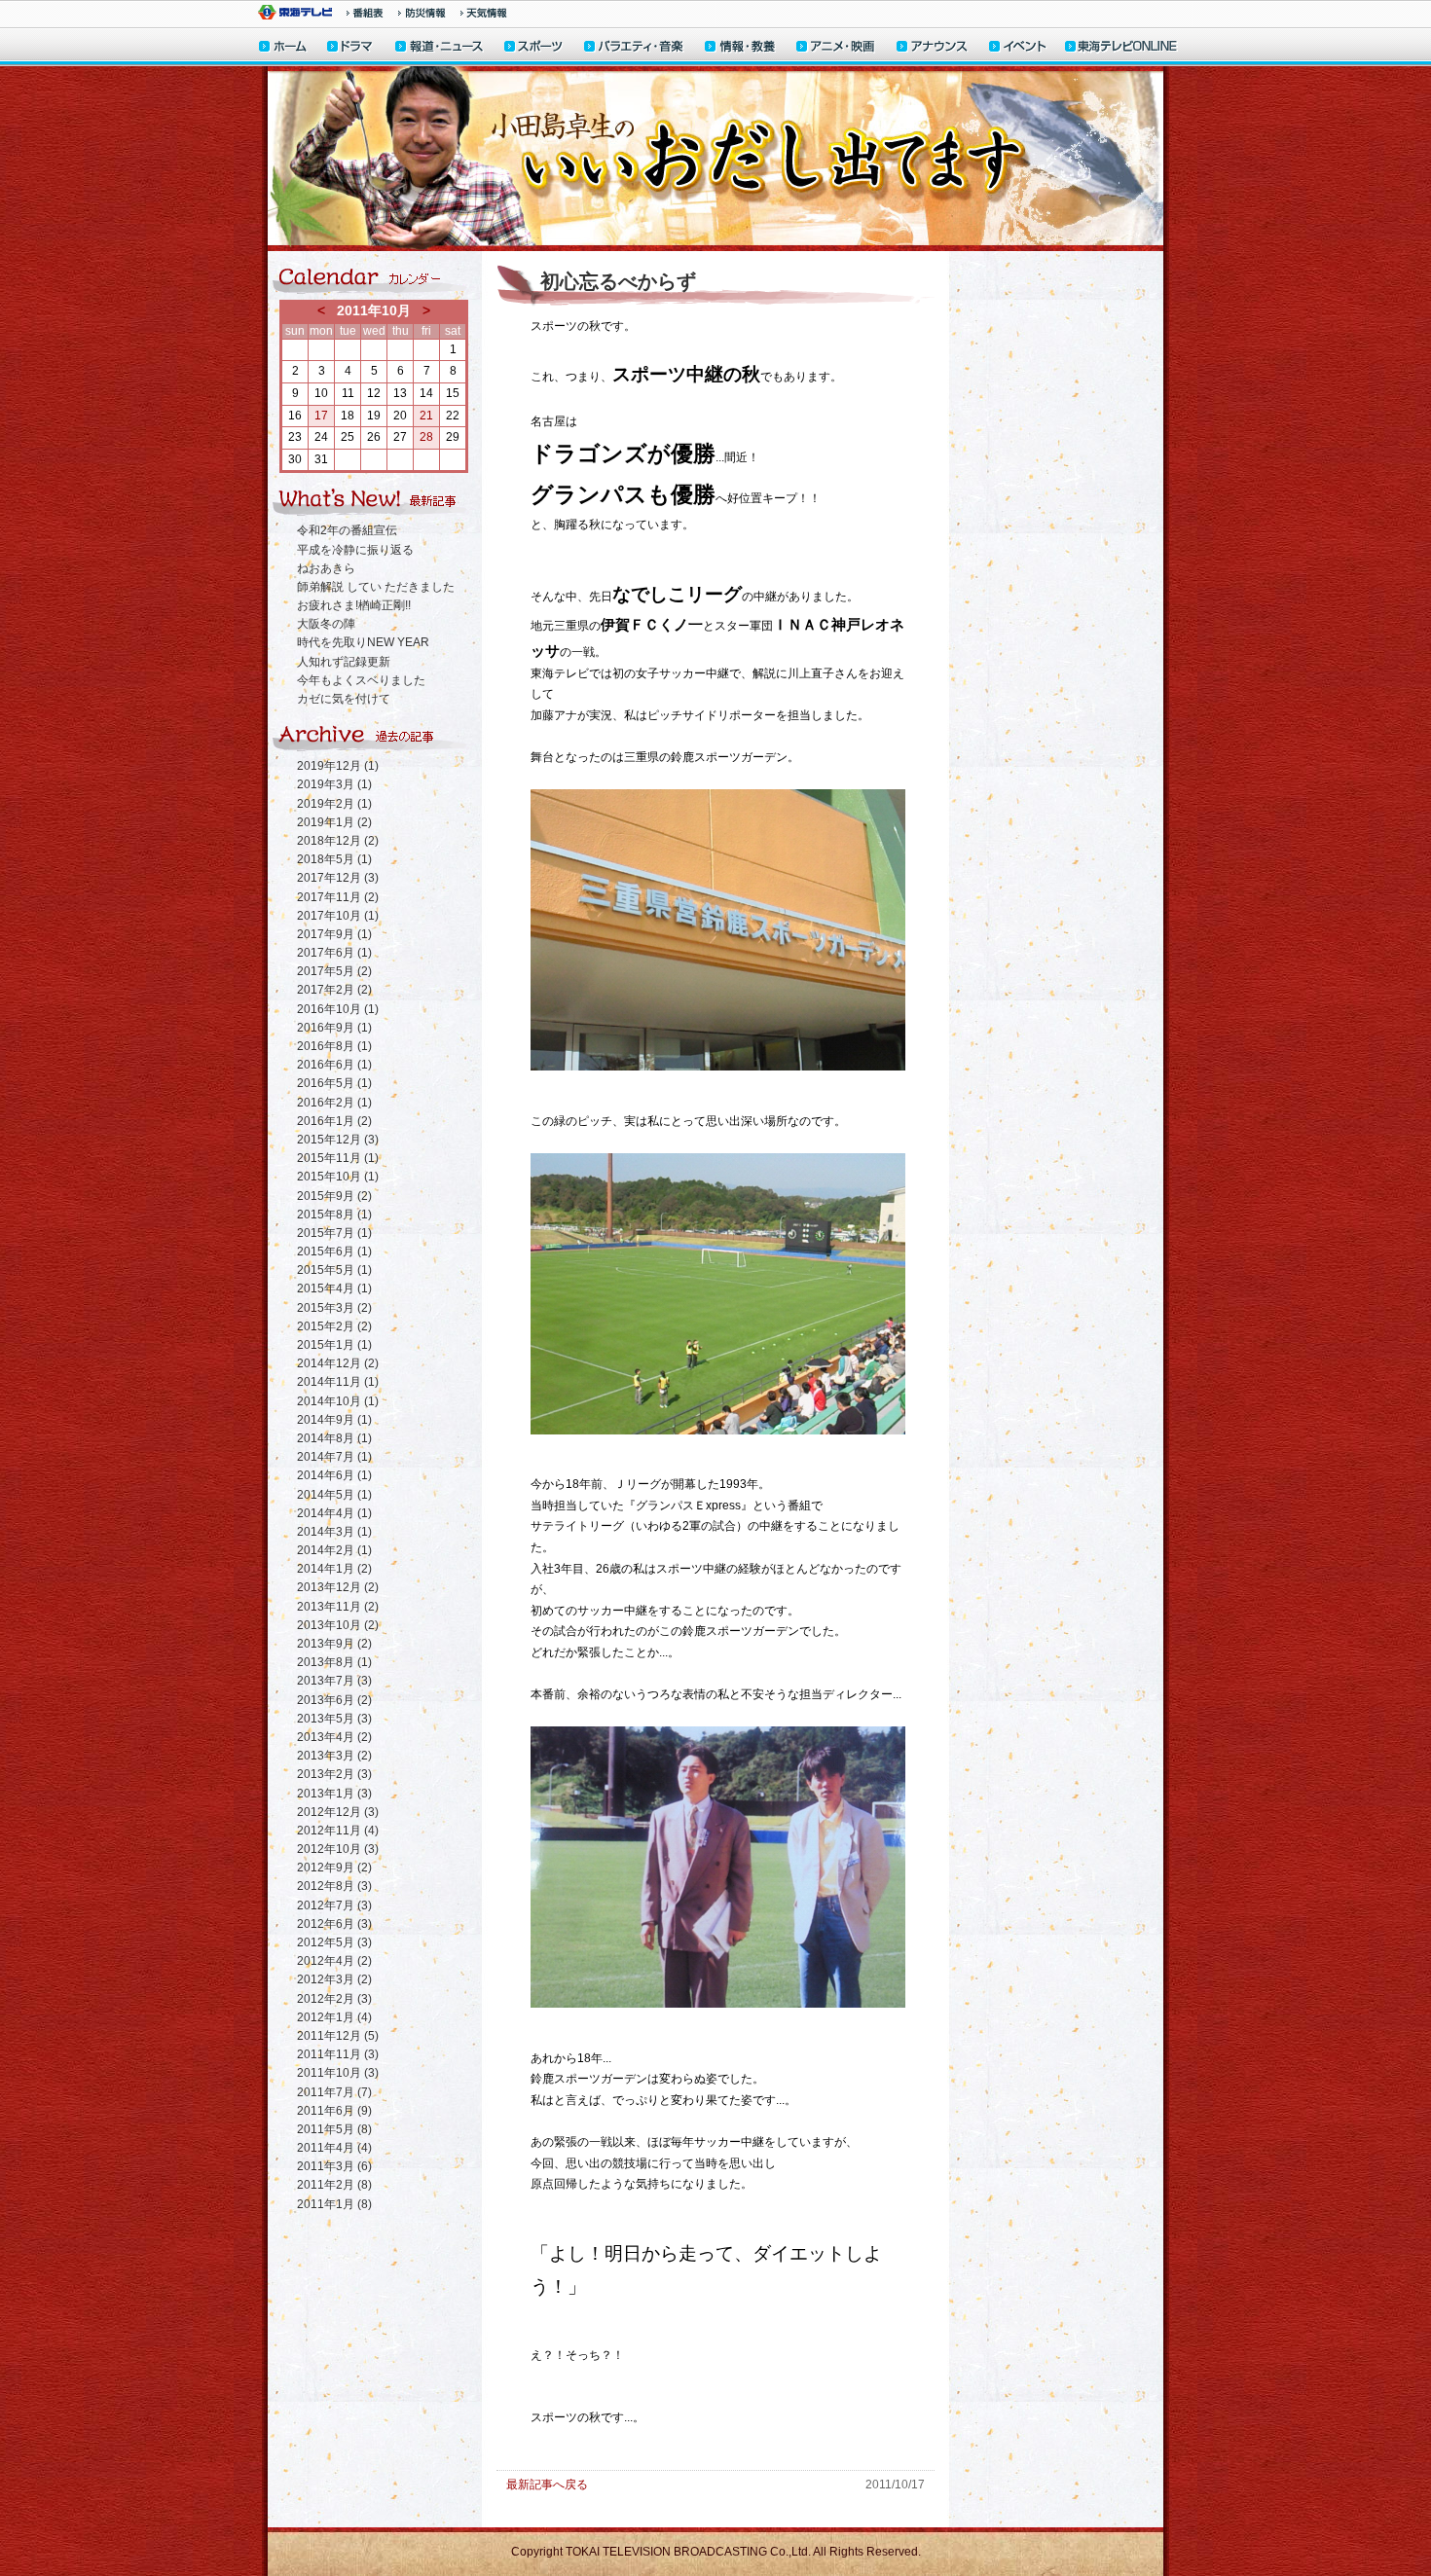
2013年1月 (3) (334, 1794)
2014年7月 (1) (334, 1457)
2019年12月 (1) (338, 766)
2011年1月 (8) (334, 2204)
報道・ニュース (439, 48)
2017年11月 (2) (338, 897)
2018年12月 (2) (338, 841)
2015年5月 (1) (334, 1270)
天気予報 (484, 13)
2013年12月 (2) (338, 1587)
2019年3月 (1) (334, 784)
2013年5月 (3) (334, 1719)
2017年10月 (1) (338, 916)
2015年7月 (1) (334, 1233)
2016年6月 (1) (334, 1065)
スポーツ (534, 48)
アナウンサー (933, 48)
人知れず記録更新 (344, 662)
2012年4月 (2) (334, 1961)
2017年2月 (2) (334, 990)
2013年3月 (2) (334, 1756)
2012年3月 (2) (334, 1979)
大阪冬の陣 (326, 624)
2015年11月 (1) (338, 1158)
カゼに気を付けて (344, 699)
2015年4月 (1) (334, 1288)
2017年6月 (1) (334, 953)
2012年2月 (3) (334, 1999)
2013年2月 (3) (334, 1774)
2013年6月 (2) (334, 1700)
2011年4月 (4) (334, 2148)
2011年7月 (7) (334, 2092)
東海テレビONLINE (1120, 48)
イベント (1018, 48)
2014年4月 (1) (334, 1513)
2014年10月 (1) (338, 1401)
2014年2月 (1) (334, 1550)
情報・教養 (741, 48)
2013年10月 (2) (338, 1625)
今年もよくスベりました (361, 680)
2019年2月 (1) (334, 804)
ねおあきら (326, 568)
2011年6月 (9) (334, 2111)
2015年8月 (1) (334, 1215)
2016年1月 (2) (334, 1121)
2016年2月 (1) (334, 1103)
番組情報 (365, 13)
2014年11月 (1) (338, 1382)
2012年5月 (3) (334, 1942)
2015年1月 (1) (334, 1345)
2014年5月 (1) (334, 1495)
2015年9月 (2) (334, 1196)
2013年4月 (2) (334, 1737)
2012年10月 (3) (338, 1849)
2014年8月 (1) (334, 1438)
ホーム (283, 48)
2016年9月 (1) (334, 1028)
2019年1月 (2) (334, 822)
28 (426, 437)
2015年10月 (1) (338, 1177)
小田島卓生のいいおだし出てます (715, 159)
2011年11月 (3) (338, 2054)
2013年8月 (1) (334, 1662)
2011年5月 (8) (334, 2129)
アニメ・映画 (837, 48)
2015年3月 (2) (334, 1308)
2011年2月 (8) (334, 2185)
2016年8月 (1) (334, 1046)
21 (426, 416)
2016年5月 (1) (334, 1083)
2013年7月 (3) (334, 1681)
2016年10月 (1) (338, 1009)
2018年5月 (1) (334, 859)
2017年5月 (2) (334, 971)
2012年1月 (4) (334, 2017)
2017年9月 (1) (334, 934)
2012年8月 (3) (334, 1886)
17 (321, 416)
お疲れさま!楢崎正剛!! (354, 605)
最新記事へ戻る (547, 2485)
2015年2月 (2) (334, 1326)
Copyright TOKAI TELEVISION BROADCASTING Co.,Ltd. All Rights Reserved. (716, 2552)
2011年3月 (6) (334, 2166)
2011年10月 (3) (338, 2073)
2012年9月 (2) (334, 1868)
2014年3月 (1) (334, 1532)
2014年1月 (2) (334, 1569)
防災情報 (422, 13)
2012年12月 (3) (338, 1812)
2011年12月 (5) (338, 2036)
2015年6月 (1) (334, 1252)
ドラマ (351, 48)
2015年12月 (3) (338, 1140)
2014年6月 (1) (334, 1475)
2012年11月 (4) (338, 1831)
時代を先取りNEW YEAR (363, 642)
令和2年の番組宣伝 (347, 530)
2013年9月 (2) (334, 1644)
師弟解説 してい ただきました (376, 587)
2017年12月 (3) (338, 878)
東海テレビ (295, 12)
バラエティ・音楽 (635, 48)
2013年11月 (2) (338, 1607)
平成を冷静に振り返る (355, 550)
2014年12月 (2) (338, 1363)
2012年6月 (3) (334, 1924)
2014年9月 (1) (334, 1420)
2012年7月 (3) (334, 1905)
